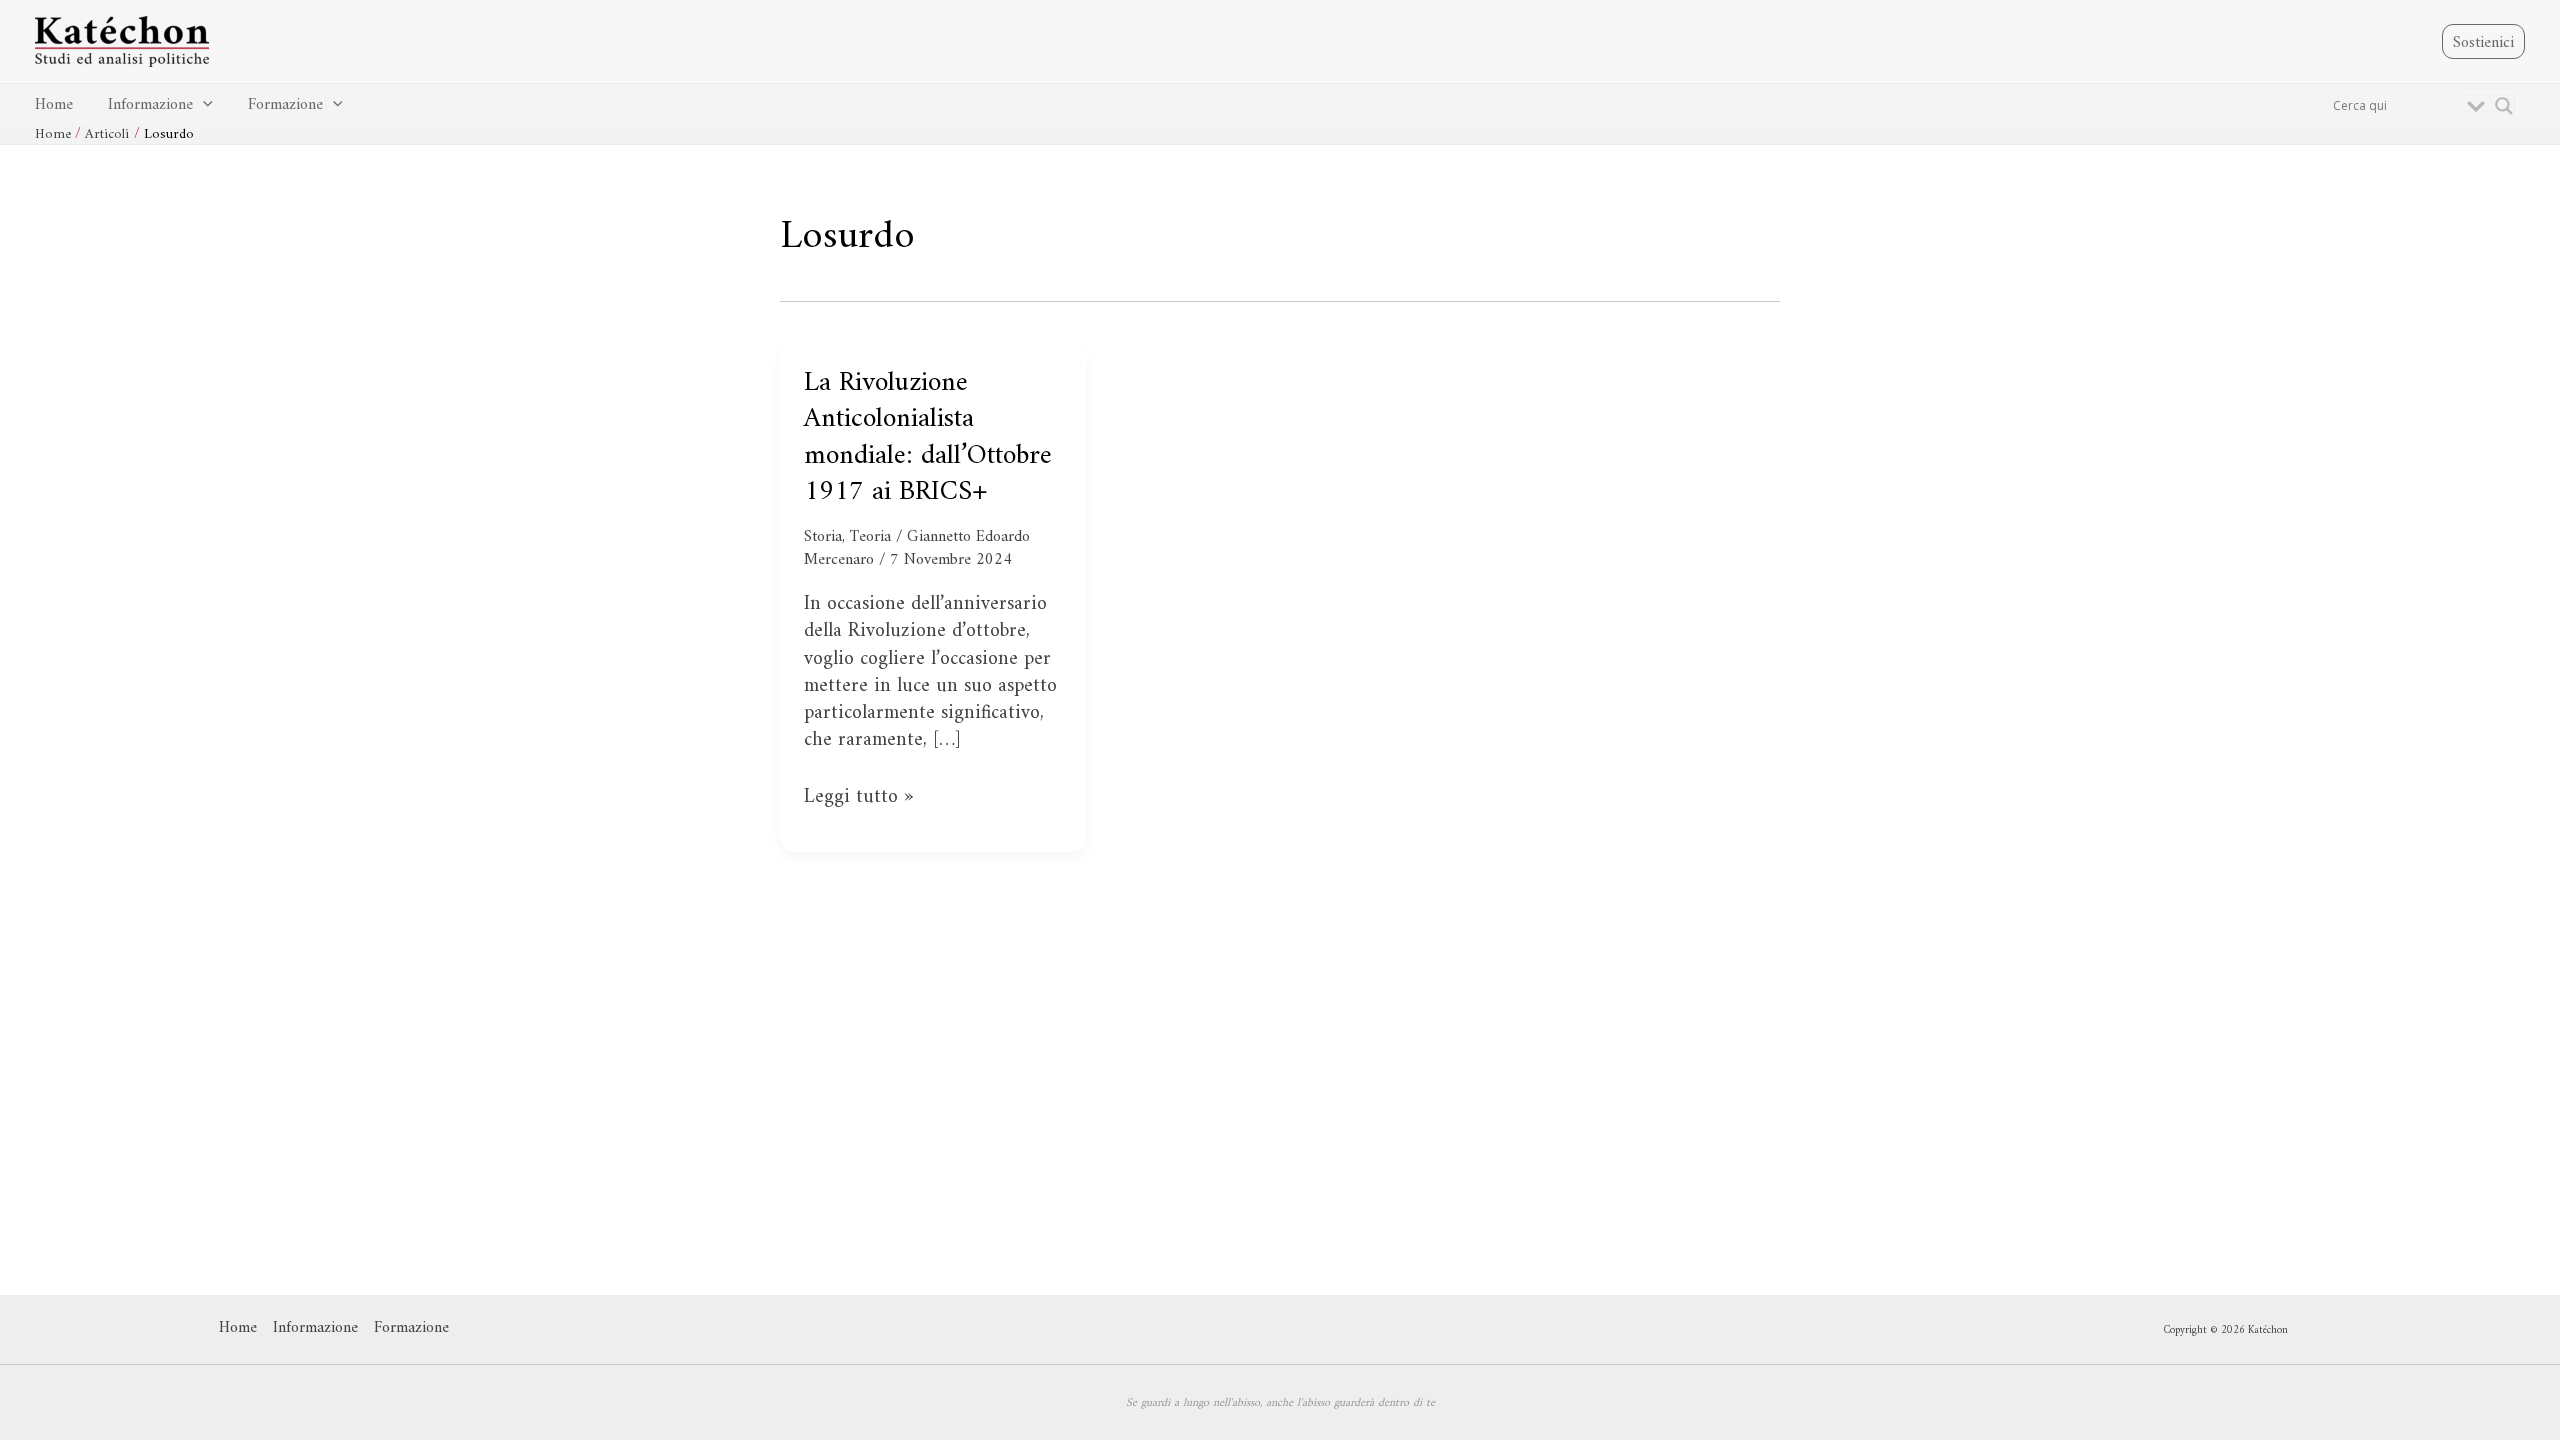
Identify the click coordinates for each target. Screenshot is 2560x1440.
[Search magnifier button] (2504, 106)
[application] (203, 105)
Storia (823, 537)
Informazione (150, 105)
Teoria (870, 537)
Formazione (285, 105)
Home (54, 105)
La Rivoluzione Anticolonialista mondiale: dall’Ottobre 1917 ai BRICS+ (928, 438)
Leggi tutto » (858, 797)
